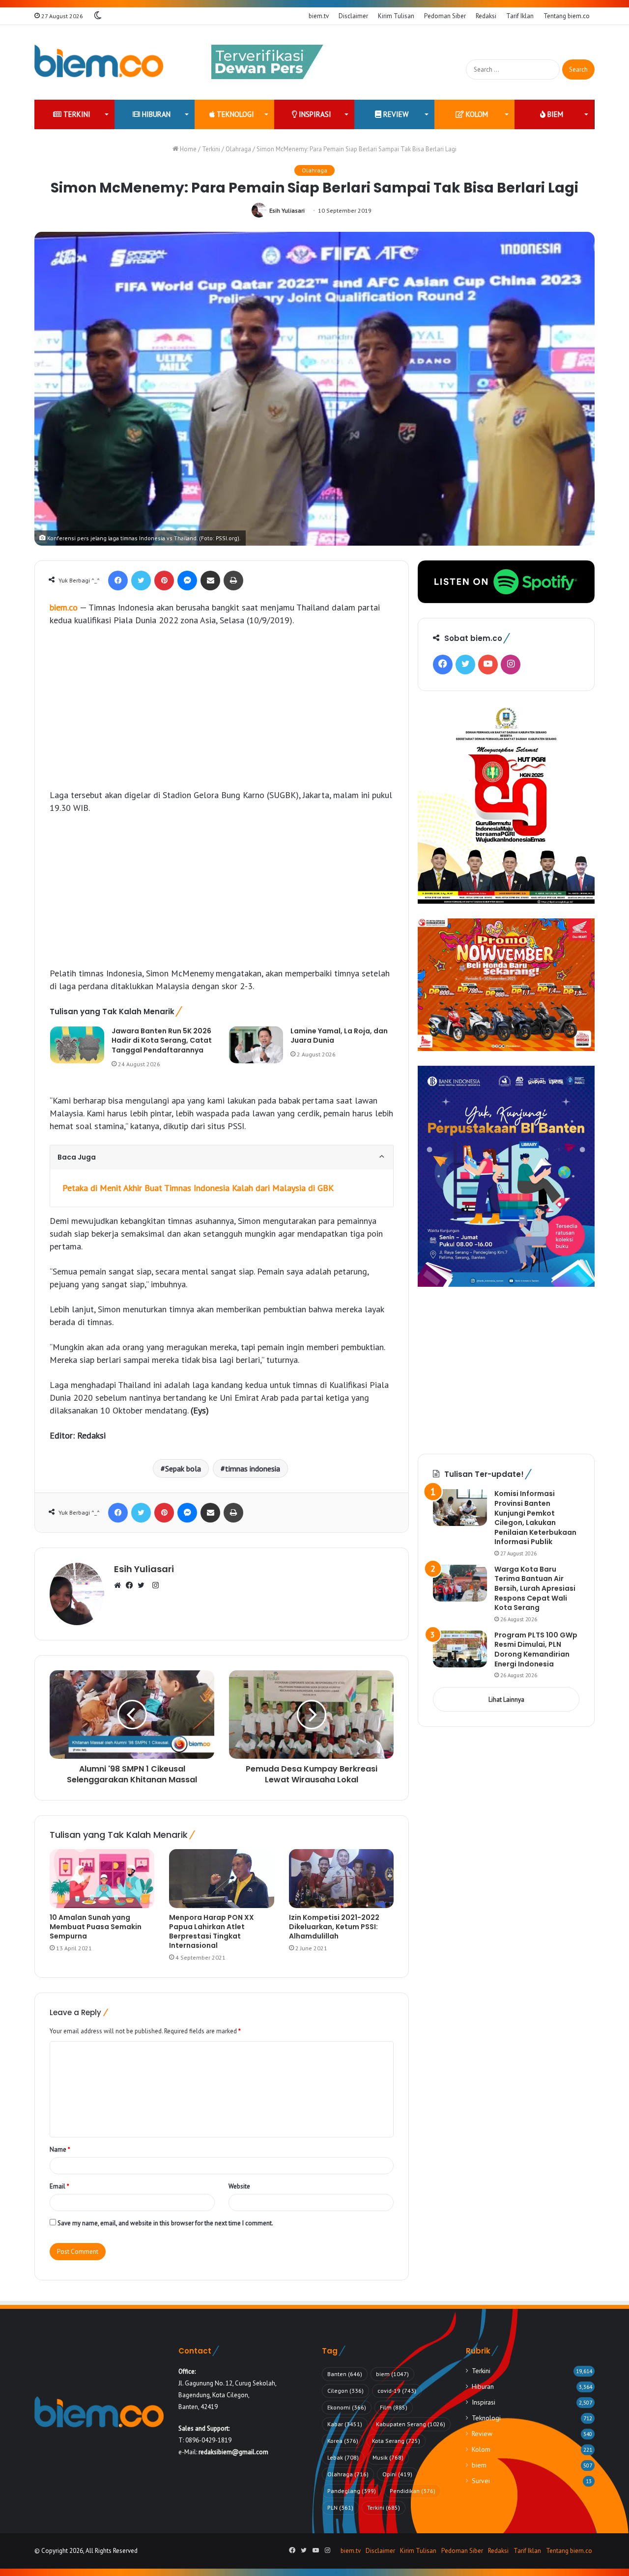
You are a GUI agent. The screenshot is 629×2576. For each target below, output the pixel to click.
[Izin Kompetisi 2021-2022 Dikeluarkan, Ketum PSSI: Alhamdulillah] (341, 1879)
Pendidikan (413, 2491)
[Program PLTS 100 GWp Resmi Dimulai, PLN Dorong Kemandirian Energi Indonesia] (460, 1649)
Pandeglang (352, 2491)
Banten (345, 2374)
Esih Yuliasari (287, 210)
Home (187, 149)
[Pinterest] (164, 581)
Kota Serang (396, 2441)
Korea (343, 2441)
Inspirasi (314, 114)
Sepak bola (183, 1468)
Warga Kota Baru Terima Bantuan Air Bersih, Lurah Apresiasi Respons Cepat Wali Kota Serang (535, 1588)
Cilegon (345, 2391)
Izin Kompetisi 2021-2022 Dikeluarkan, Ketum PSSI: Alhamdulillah (334, 1927)
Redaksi (486, 16)
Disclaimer (353, 16)
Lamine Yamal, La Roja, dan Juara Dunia (339, 1036)
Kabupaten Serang (411, 2424)
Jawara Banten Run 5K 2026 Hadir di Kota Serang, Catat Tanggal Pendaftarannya (162, 1040)
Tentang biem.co (567, 16)
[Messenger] (187, 581)
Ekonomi (347, 2407)
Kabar (345, 2424)
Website (239, 2186)
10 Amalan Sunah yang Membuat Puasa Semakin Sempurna (96, 1927)
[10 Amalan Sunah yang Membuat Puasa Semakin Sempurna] (102, 1879)
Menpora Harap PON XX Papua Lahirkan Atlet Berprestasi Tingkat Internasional (212, 1931)
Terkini (76, 114)
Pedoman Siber (445, 16)
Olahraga (238, 149)
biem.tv (319, 16)
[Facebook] (118, 581)
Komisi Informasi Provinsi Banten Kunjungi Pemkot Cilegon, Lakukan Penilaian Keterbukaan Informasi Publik (535, 1518)
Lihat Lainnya (506, 1700)
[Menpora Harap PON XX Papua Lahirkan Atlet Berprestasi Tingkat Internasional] (221, 1879)
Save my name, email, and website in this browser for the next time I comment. (165, 2223)
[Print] (233, 581)
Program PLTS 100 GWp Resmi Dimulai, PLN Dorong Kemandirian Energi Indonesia (536, 1649)
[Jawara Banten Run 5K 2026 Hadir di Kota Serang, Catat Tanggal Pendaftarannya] (77, 1045)
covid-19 (397, 2391)
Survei (481, 2481)
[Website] (120, 1586)
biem (554, 114)
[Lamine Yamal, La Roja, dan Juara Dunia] (256, 1045)
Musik (388, 2457)
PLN (340, 2507)
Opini (397, 2474)
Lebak (343, 2457)
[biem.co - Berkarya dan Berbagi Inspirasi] (99, 62)
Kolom (476, 114)
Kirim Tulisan (396, 16)
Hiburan (155, 114)
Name (60, 2149)
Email (59, 2186)
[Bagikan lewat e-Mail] (210, 581)
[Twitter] (141, 581)
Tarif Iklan (520, 16)
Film (394, 2407)
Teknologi (234, 114)
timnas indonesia (253, 1468)
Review (395, 114)
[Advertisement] (222, 708)
